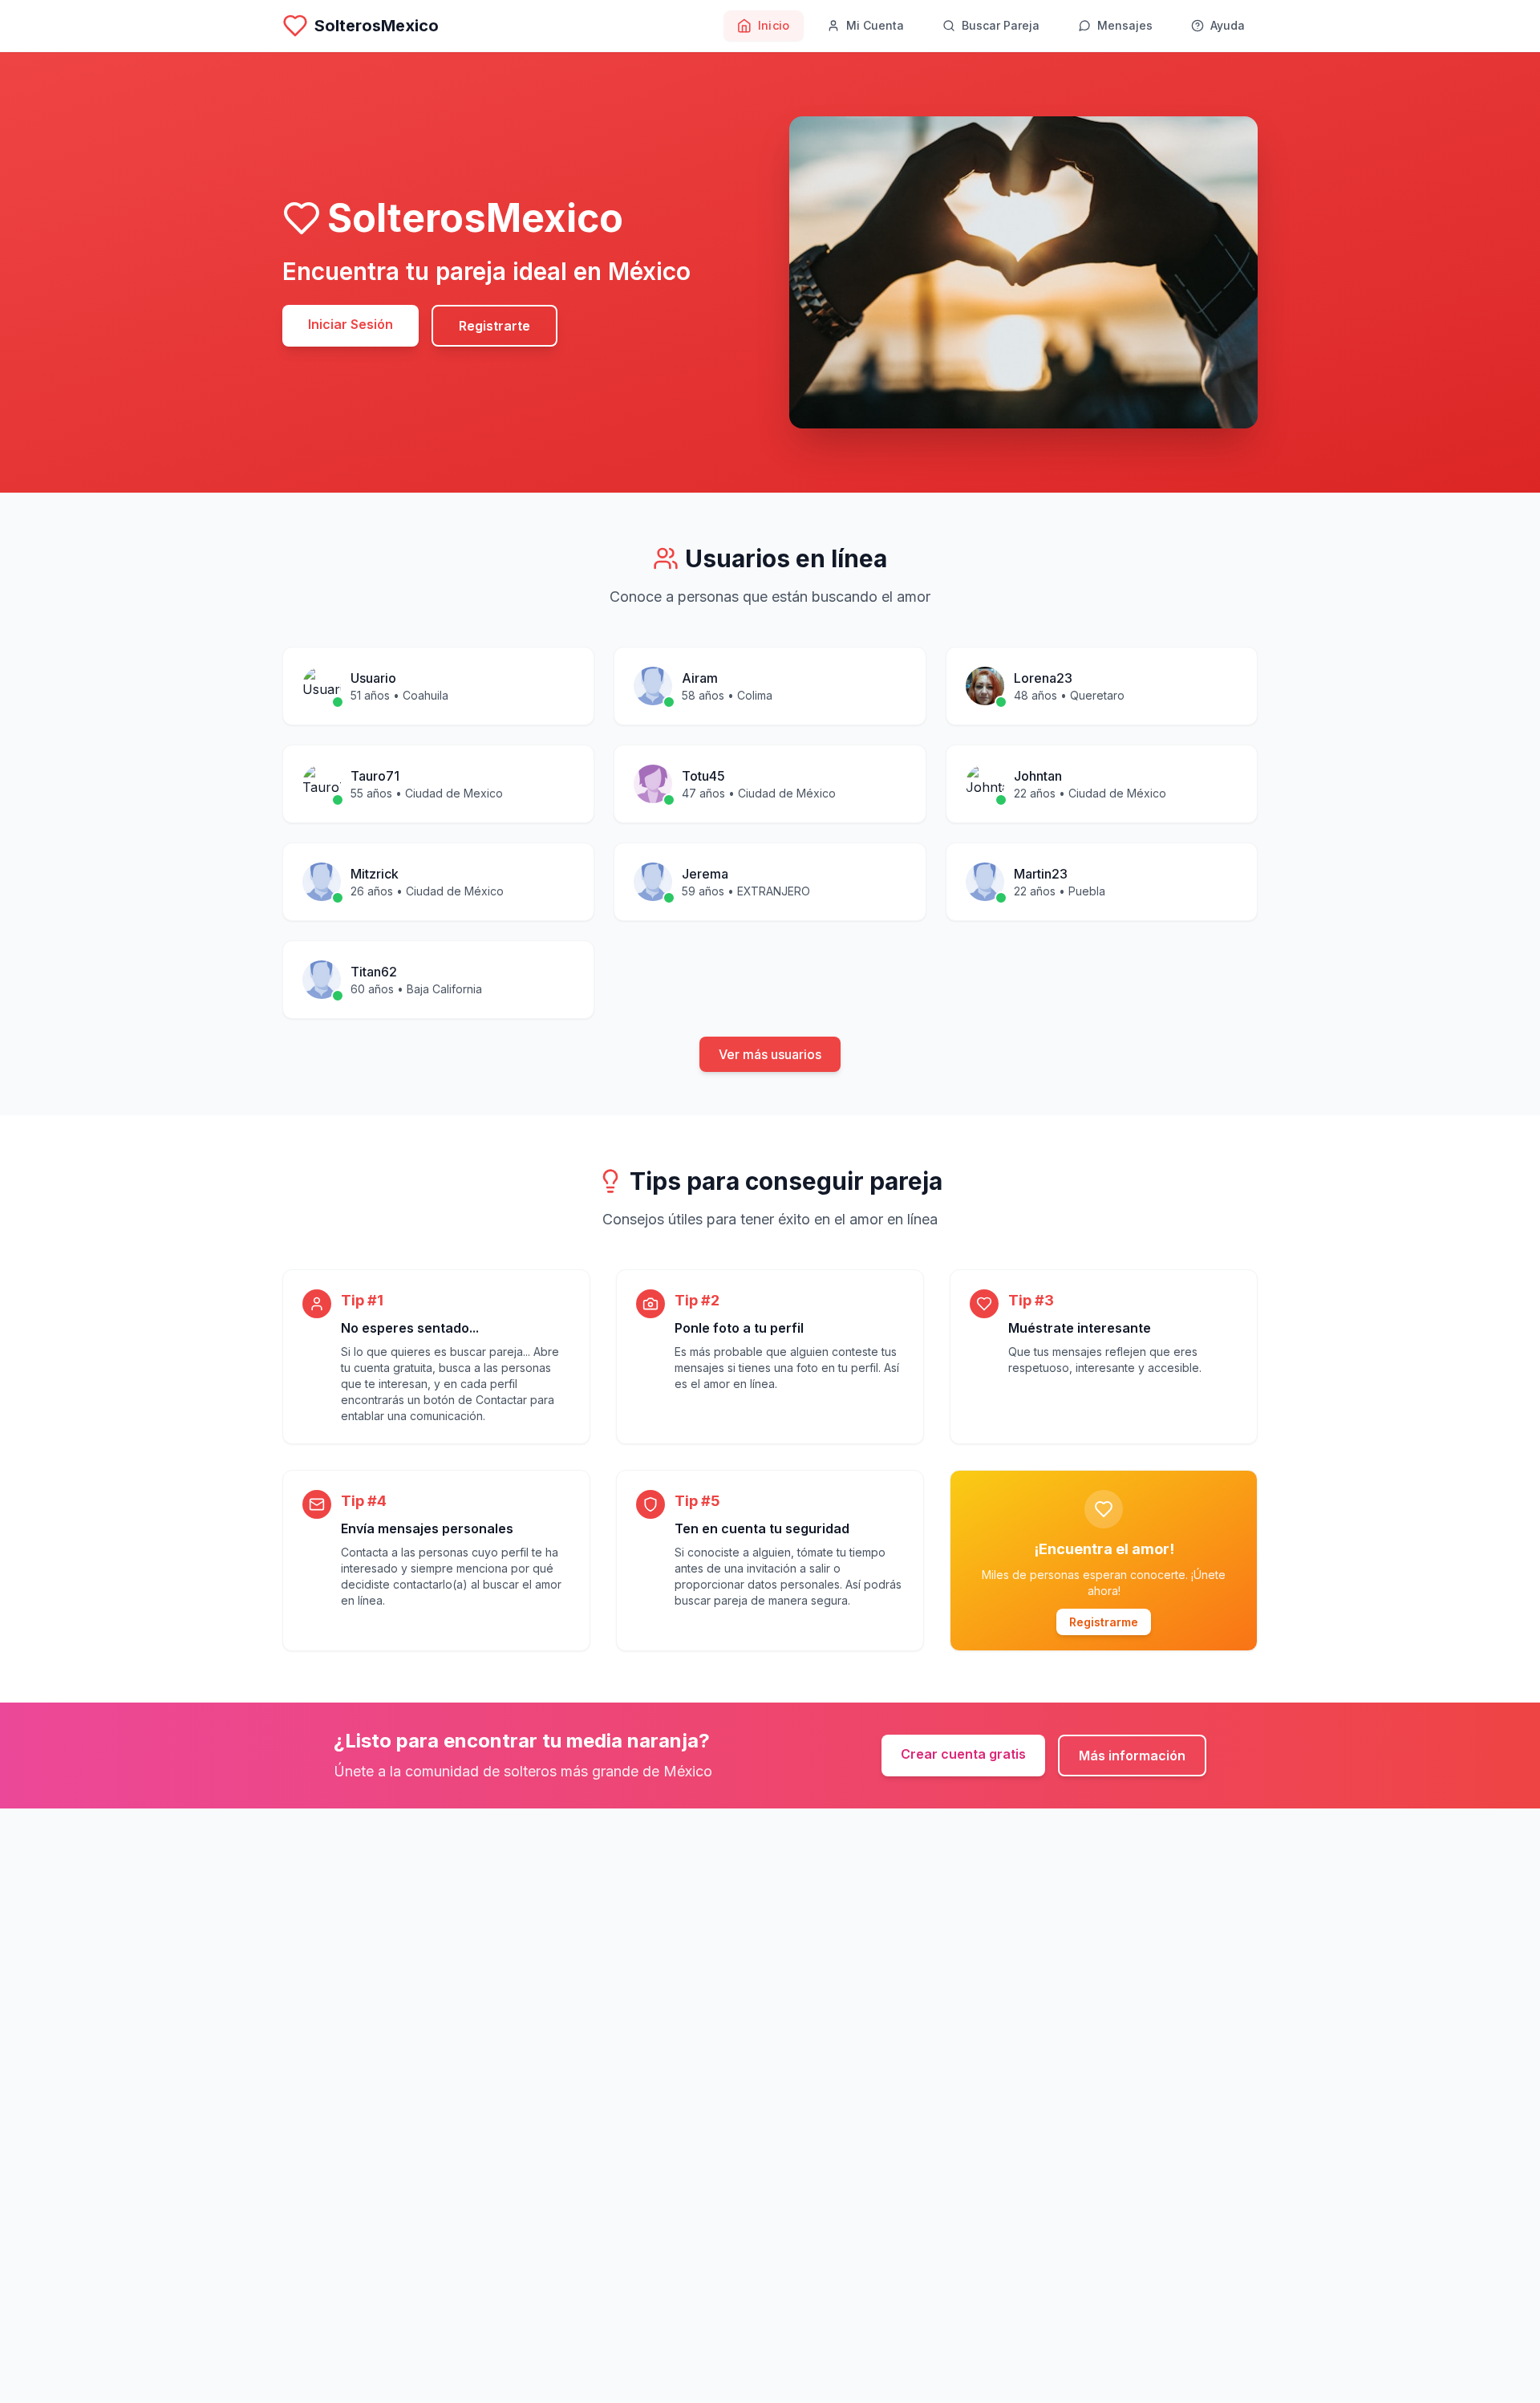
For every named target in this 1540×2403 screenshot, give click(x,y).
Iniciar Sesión (351, 324)
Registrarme (1104, 1622)
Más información (1132, 1756)
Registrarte (494, 326)
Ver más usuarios (770, 1054)
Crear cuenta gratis (963, 1754)
